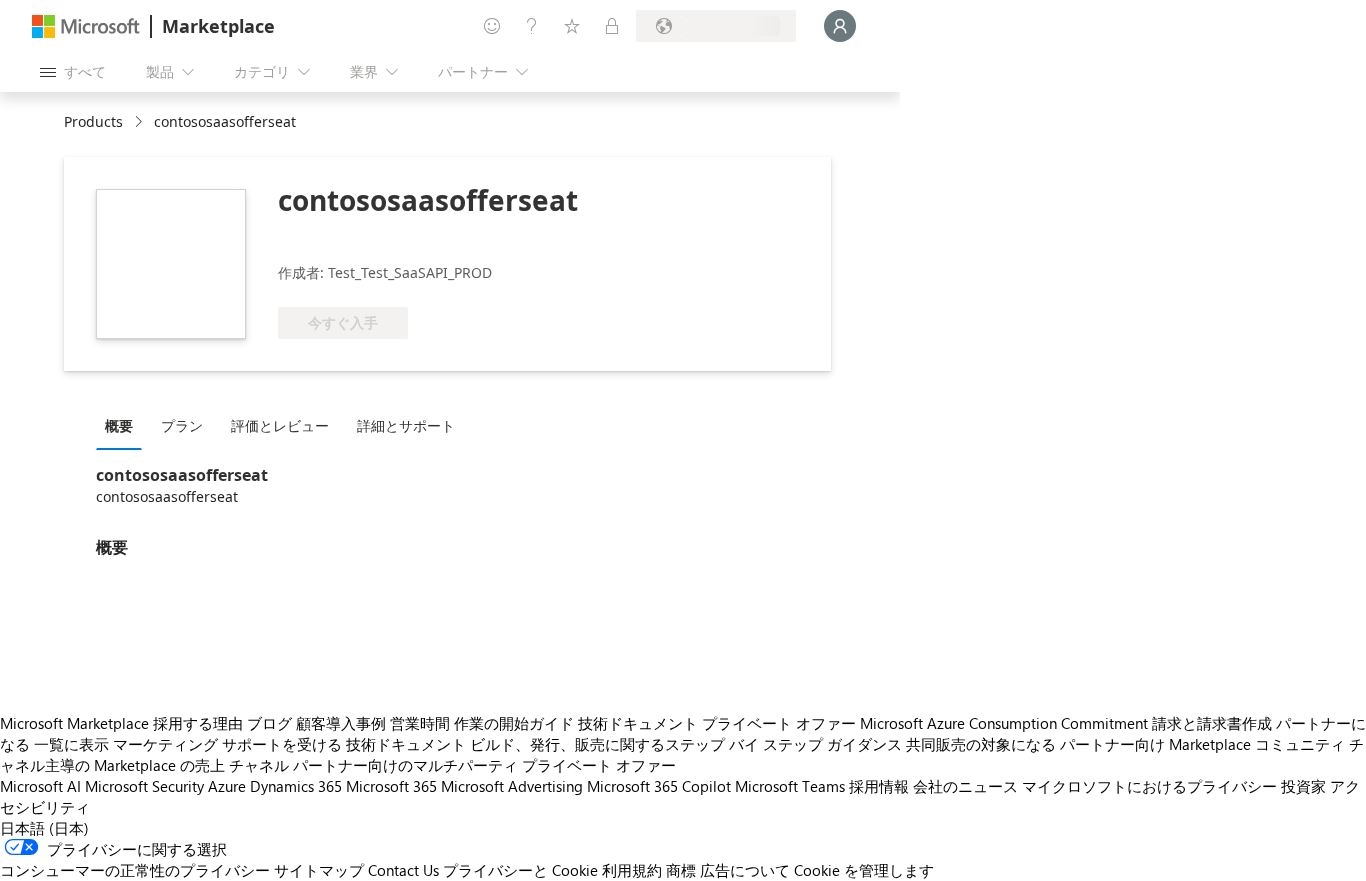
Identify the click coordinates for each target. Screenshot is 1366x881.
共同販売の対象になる (981, 744)
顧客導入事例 (341, 723)
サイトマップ (319, 870)
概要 (119, 425)
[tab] (124, 425)
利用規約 (632, 870)
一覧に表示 (71, 744)
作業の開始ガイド (514, 723)
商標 (681, 870)
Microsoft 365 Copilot (659, 786)
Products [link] (93, 121)
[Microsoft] (86, 26)
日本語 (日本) (44, 828)
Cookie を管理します (864, 870)
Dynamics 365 (296, 786)
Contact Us (403, 870)
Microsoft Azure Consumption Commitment (1004, 723)
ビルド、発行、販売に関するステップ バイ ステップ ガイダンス (686, 744)
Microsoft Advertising (512, 786)
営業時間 (420, 723)
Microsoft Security (144, 786)
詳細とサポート (406, 425)
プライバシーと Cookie (520, 870)
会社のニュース (965, 786)
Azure (227, 786)
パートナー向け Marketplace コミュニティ (1202, 744)
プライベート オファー (779, 723)
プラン (182, 425)
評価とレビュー (280, 425)
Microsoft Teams (790, 786)
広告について (745, 870)
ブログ (269, 723)
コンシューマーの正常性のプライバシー (135, 870)
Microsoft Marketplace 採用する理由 (121, 723)
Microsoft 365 (391, 786)
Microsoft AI (40, 786)
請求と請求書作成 (1212, 723)
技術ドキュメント (638, 723)
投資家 (1303, 786)
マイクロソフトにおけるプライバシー (1149, 786)
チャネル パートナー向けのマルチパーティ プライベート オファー (452, 765)
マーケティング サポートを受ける (227, 744)
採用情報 (879, 786)
